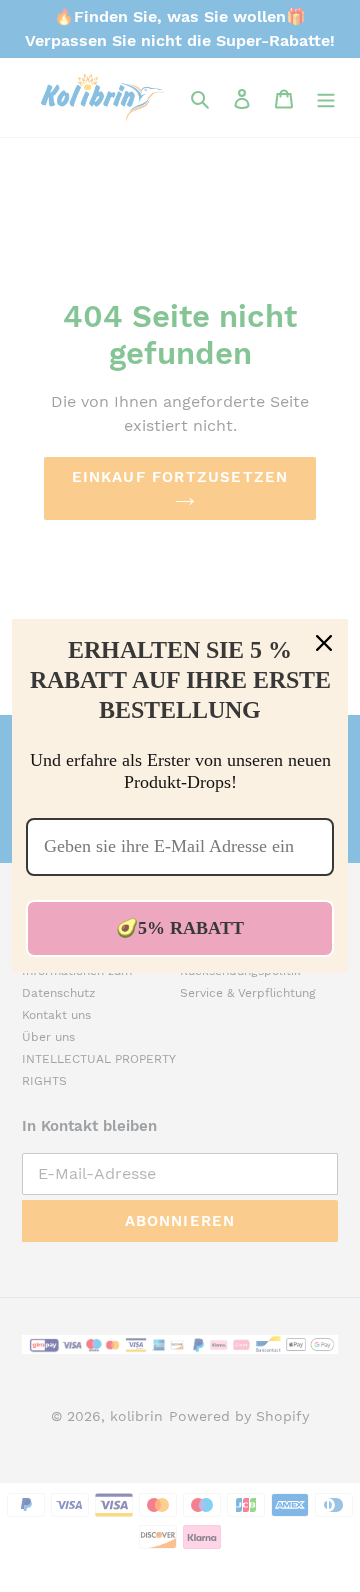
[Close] (324, 643)
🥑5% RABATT (180, 928)
